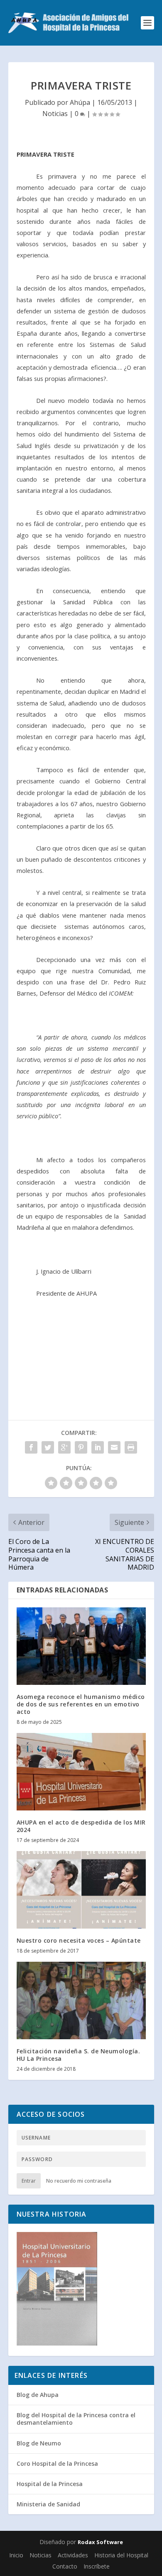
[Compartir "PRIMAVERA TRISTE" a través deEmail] (114, 1447)
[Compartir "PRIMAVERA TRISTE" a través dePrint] (131, 1447)
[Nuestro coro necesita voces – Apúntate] (81, 1890)
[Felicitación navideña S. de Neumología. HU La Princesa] (81, 2000)
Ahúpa (80, 102)
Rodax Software (100, 2542)
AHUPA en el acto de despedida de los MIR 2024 (81, 1826)
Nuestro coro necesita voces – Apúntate (79, 1940)
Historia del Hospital (121, 2555)
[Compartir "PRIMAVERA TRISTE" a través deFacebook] (31, 1447)
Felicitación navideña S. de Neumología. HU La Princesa (79, 2055)
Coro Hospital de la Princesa (57, 2463)
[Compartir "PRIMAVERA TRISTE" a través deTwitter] (48, 1447)
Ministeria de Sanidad (48, 2504)
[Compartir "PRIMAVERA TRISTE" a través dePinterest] (81, 1447)
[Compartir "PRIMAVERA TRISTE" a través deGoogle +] (64, 1447)
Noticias (55, 114)
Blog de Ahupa (38, 2395)
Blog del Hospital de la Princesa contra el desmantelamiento (76, 2419)
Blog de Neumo (39, 2443)
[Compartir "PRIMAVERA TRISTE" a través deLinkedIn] (98, 1447)
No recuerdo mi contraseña (79, 2181)
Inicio (16, 2555)
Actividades (73, 2555)
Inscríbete (97, 2566)
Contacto (65, 2566)
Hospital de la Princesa (50, 2484)
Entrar (29, 2181)
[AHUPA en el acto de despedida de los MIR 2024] (81, 1772)
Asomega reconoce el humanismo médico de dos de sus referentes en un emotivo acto (81, 1704)
